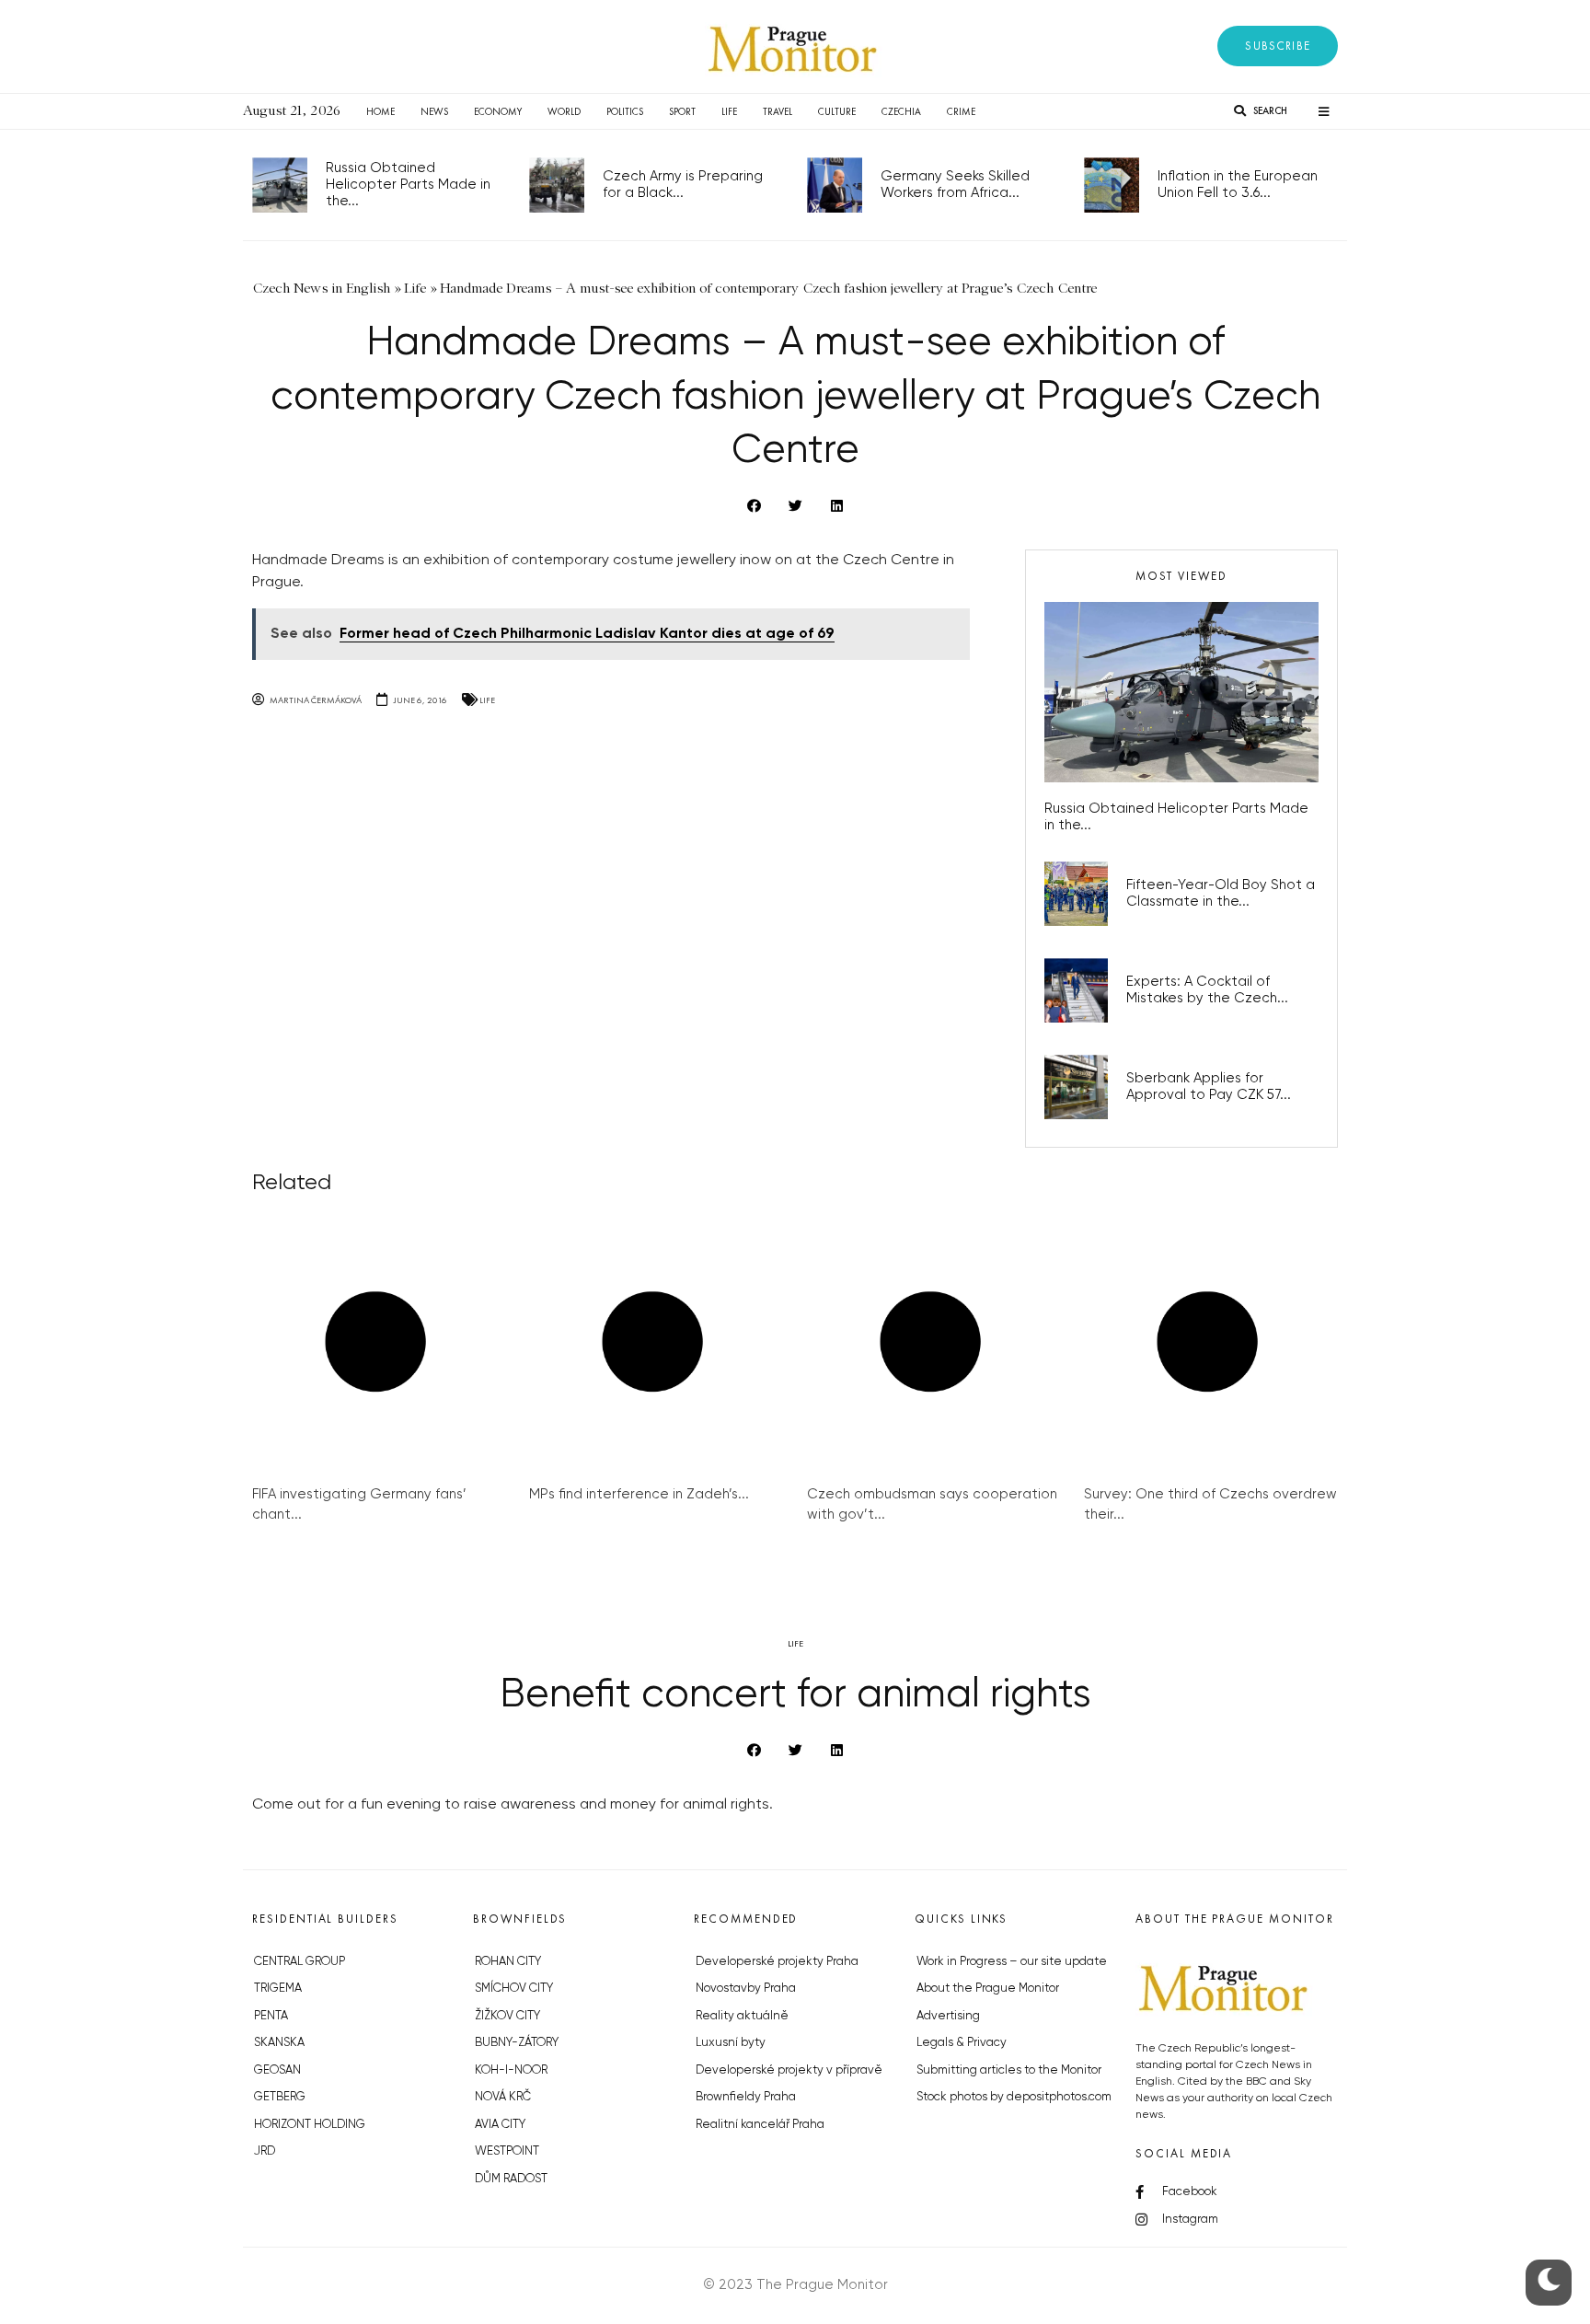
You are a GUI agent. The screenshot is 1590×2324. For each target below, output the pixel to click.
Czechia (901, 111)
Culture (837, 111)
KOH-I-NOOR (511, 2070)
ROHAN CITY (508, 1962)
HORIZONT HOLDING (310, 2125)
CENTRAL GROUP (300, 1962)
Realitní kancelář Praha (760, 2125)
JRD (265, 2151)
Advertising (948, 2016)
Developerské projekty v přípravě (789, 2070)
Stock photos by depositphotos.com (1014, 2097)
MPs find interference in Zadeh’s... (639, 1494)
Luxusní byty (731, 2043)
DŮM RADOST (511, 2179)
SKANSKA (279, 2043)
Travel (778, 111)
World (564, 111)
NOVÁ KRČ (503, 2097)
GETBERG (280, 2097)
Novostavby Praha (746, 1989)
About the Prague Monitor (988, 1989)
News (434, 111)
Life (729, 111)
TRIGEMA (278, 1989)
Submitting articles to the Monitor (1009, 2070)
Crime (961, 111)
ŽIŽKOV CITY (507, 2016)
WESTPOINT (507, 2151)
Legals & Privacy (962, 2043)
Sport (682, 111)
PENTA (271, 2016)
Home (380, 111)
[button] (1278, 46)
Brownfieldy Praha (746, 2097)
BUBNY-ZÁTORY (517, 2043)
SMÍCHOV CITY (514, 1989)
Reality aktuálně (742, 2016)
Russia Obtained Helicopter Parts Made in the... (408, 185)
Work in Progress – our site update (1012, 1962)
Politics (625, 111)
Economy (498, 111)
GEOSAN (277, 2070)
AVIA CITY (500, 2125)
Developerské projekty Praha (777, 1962)
